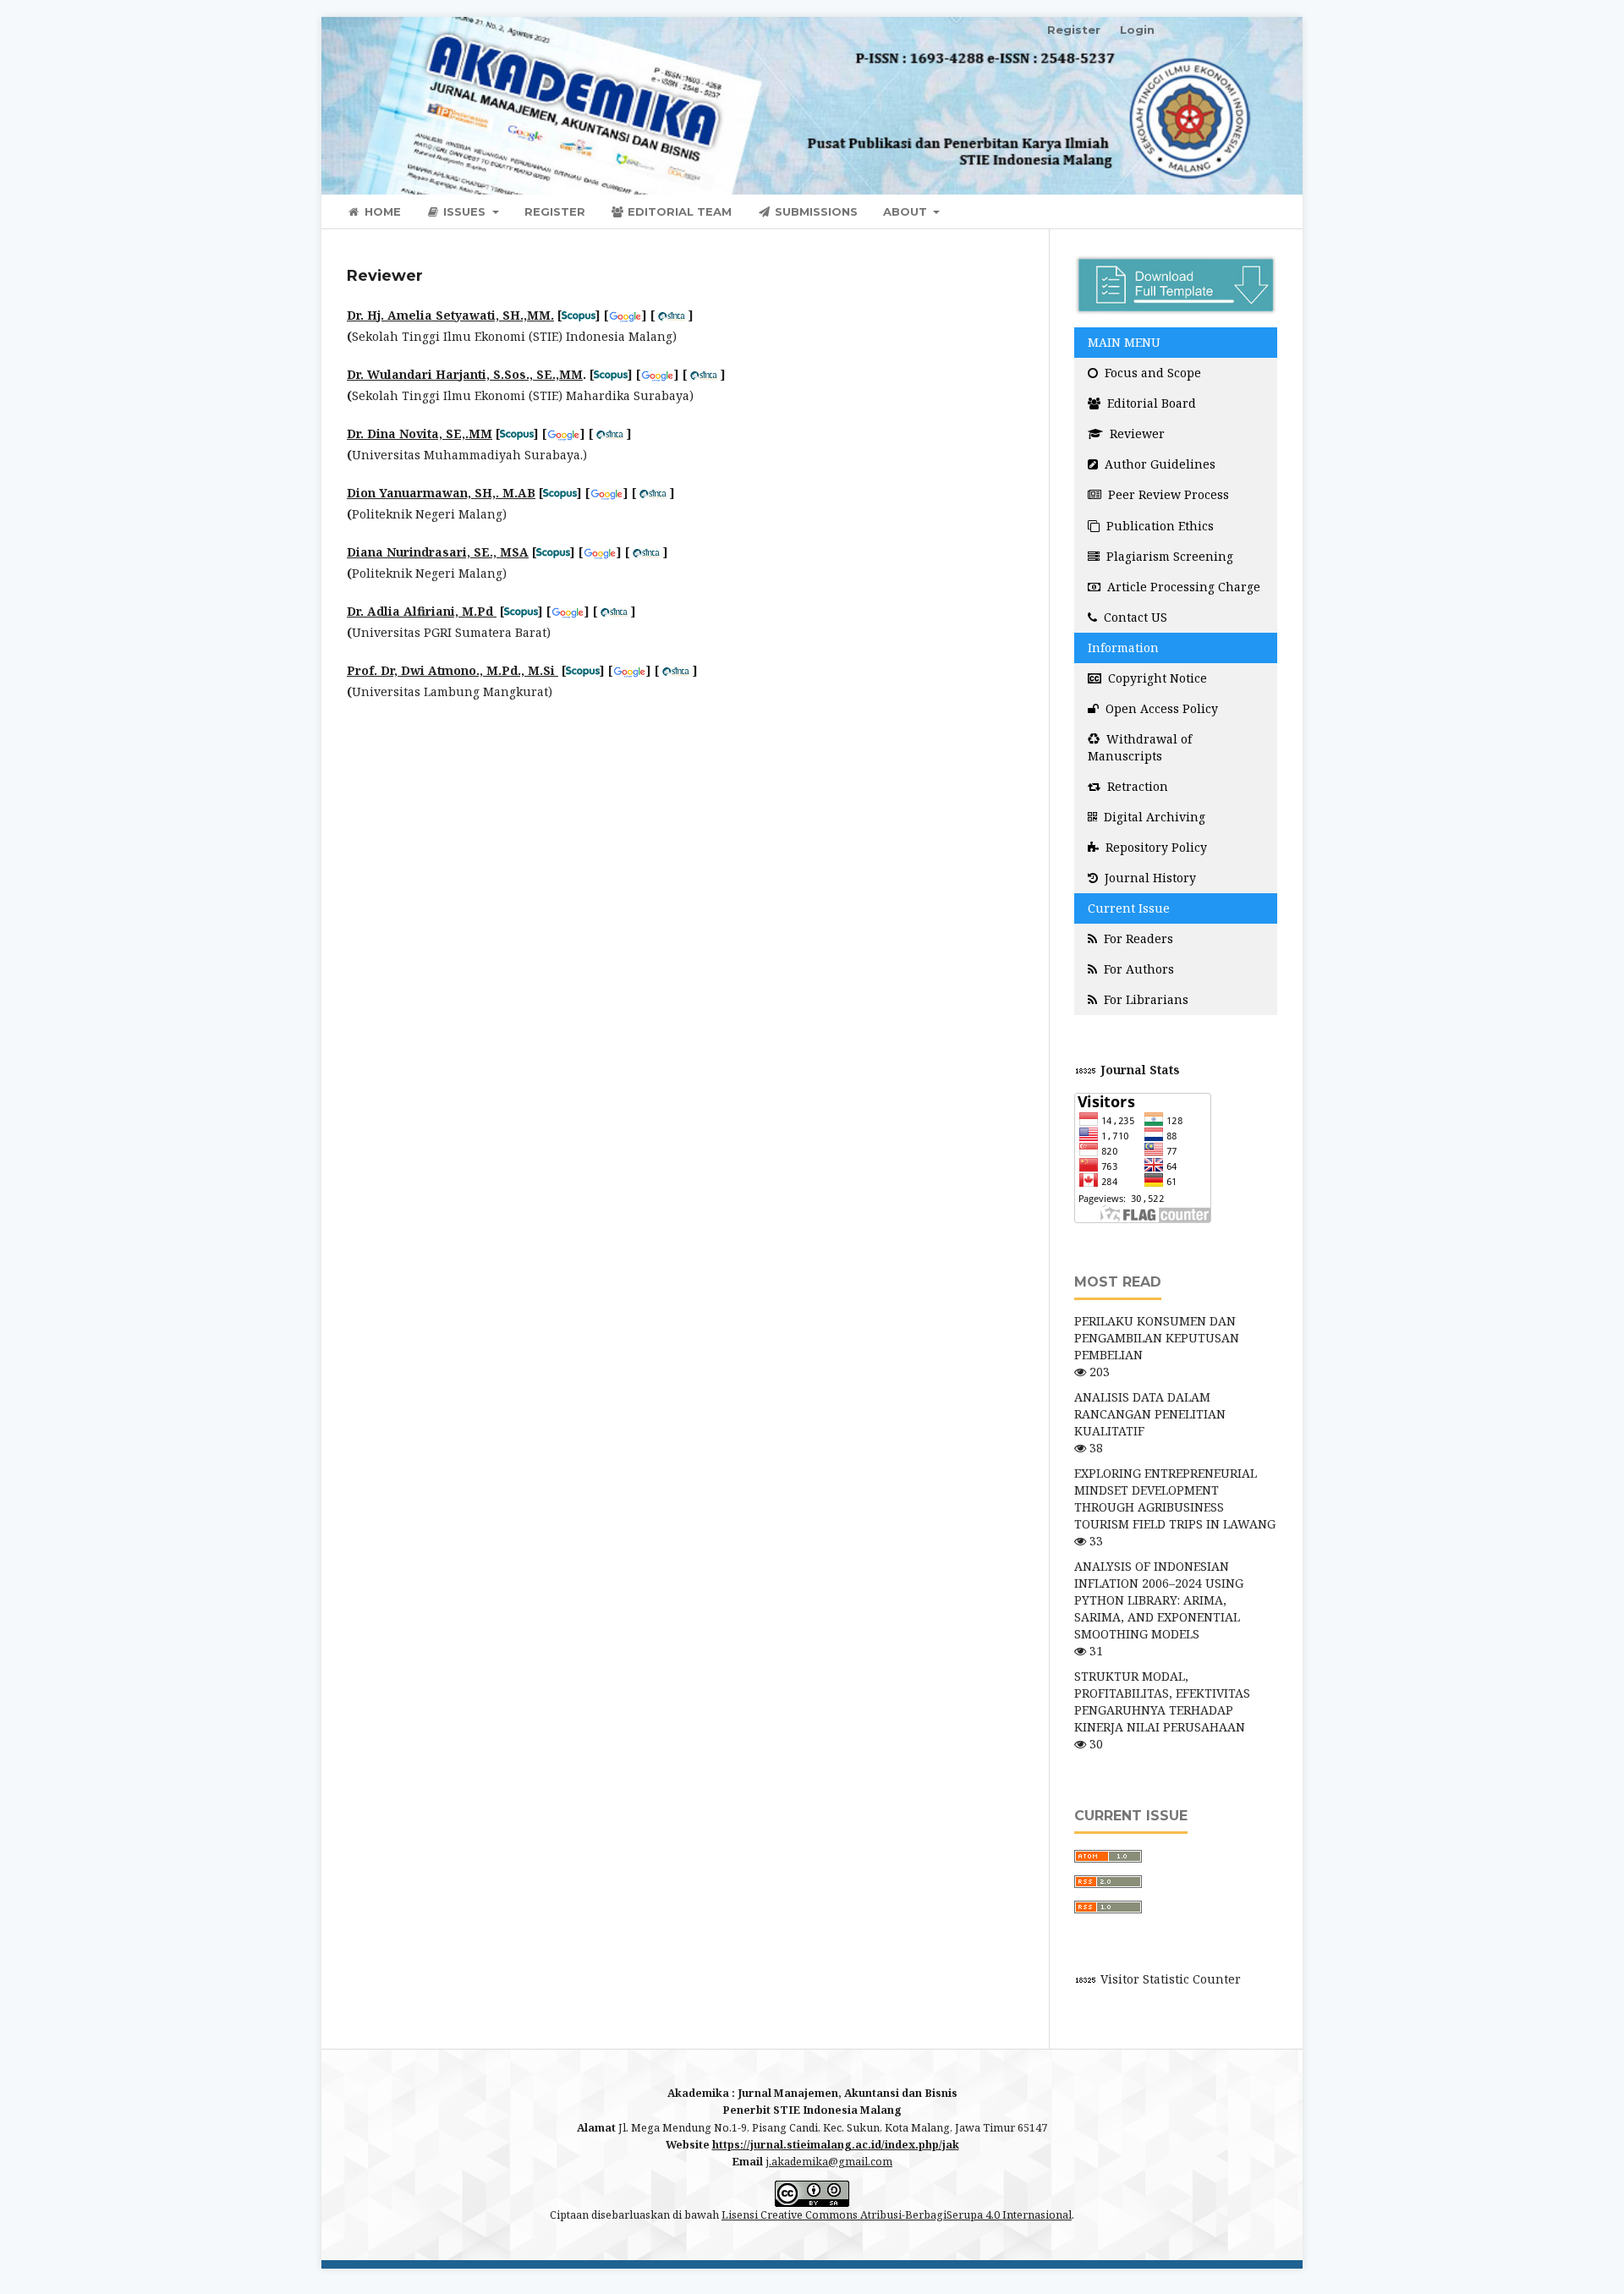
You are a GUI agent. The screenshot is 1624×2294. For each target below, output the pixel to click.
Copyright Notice (1156, 678)
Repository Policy (1155, 847)
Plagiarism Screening (1168, 556)
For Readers (1137, 938)
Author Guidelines (1158, 464)
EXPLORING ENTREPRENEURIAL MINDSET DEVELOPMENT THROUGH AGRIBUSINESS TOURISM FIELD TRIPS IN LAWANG (1175, 1498)
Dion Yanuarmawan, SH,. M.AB (441, 493)
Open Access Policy (1160, 708)
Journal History (1149, 878)
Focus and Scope (1151, 373)
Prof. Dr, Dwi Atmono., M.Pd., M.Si (453, 670)
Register (555, 211)
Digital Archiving (1153, 817)
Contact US (1134, 617)
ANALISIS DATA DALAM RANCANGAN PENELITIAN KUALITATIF (1150, 1414)
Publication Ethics (1158, 526)
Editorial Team (678, 211)
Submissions (815, 211)
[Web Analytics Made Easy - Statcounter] (1086, 1979)
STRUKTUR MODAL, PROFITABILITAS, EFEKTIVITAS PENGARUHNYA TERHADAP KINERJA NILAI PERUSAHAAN (1162, 1701)
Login (1137, 30)
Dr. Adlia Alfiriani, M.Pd (422, 611)
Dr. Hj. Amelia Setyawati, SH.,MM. (450, 315)
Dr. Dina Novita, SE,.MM (420, 434)
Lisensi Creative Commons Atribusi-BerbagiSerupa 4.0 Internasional (897, 2215)
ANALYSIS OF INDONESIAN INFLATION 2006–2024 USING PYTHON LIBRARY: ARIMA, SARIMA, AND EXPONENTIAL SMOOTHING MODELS (1159, 1600)
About (907, 211)
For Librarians (1144, 999)
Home (381, 211)
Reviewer (1136, 434)
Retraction (1136, 786)
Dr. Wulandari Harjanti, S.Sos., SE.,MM (465, 374)
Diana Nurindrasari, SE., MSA (438, 552)
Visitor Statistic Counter (1171, 1979)
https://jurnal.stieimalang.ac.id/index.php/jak (836, 2145)
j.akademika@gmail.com (829, 2162)
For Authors (1137, 969)
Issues (464, 211)
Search (1243, 211)
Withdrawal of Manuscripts (1140, 747)
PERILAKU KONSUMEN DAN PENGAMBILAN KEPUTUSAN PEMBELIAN (1157, 1338)
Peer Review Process (1167, 494)
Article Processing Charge (1182, 587)
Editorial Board (1150, 403)
